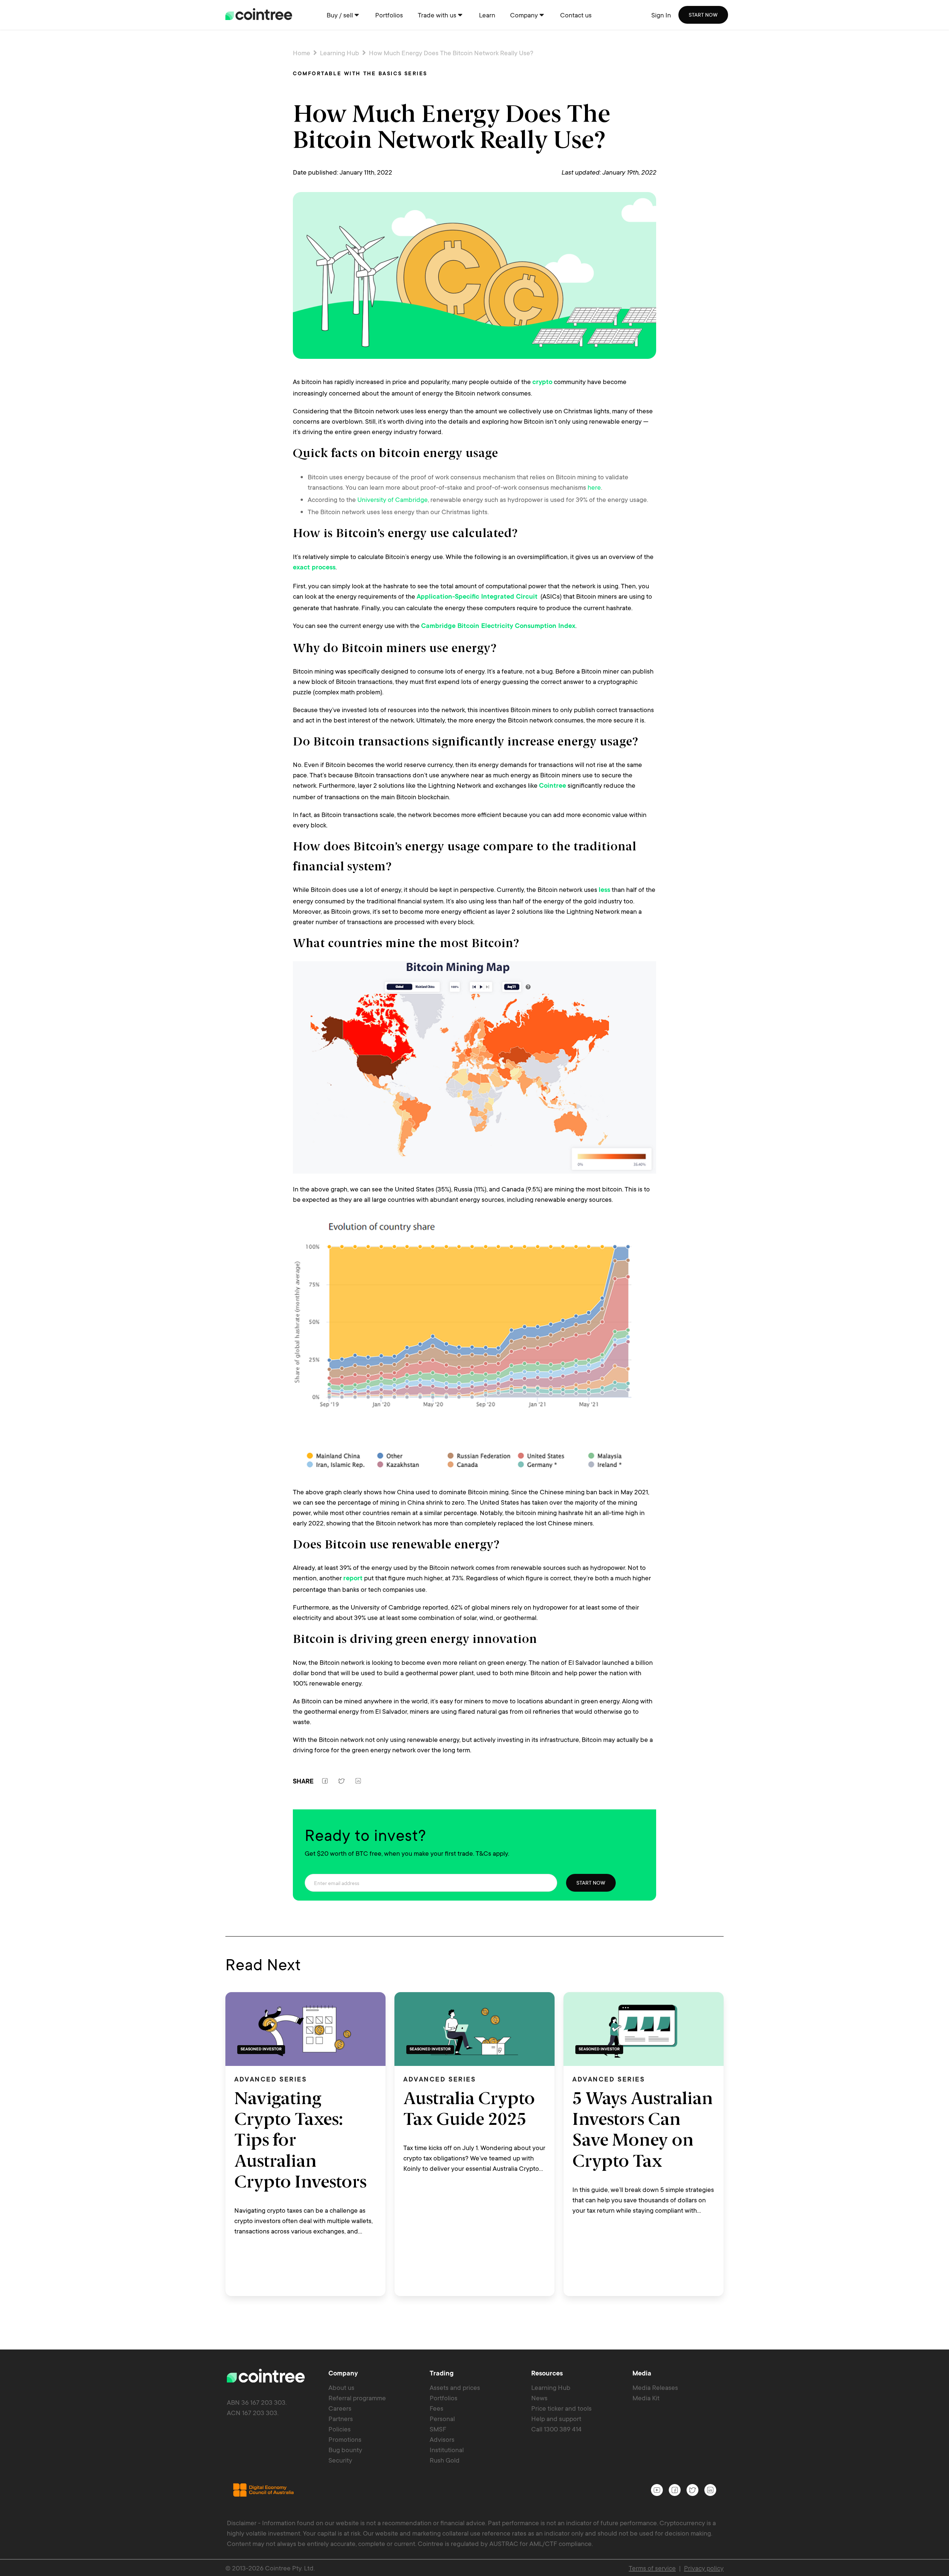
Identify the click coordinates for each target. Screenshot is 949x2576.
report (353, 1579)
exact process (314, 568)
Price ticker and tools (561, 2408)
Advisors (442, 2439)
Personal (442, 2418)
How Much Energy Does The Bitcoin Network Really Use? (450, 53)
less (604, 890)
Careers (340, 2408)
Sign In (661, 15)
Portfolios (444, 2398)
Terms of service (652, 2568)
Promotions (345, 2439)
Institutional (447, 2450)
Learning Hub (340, 53)
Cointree (553, 786)
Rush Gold (445, 2460)
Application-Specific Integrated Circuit (477, 597)
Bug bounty (345, 2450)
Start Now (591, 1883)
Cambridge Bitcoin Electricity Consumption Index (498, 626)
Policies (340, 2429)
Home (302, 53)
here (594, 487)
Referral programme (357, 2398)
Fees (437, 2408)
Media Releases (655, 2387)
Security (340, 2460)
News (539, 2398)
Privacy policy (704, 2568)
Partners (341, 2418)
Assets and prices (455, 2387)
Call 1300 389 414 (556, 2429)
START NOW (703, 15)
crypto (542, 383)
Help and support (556, 2418)
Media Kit (646, 2398)
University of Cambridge (393, 499)
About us (341, 2387)
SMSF (438, 2429)
